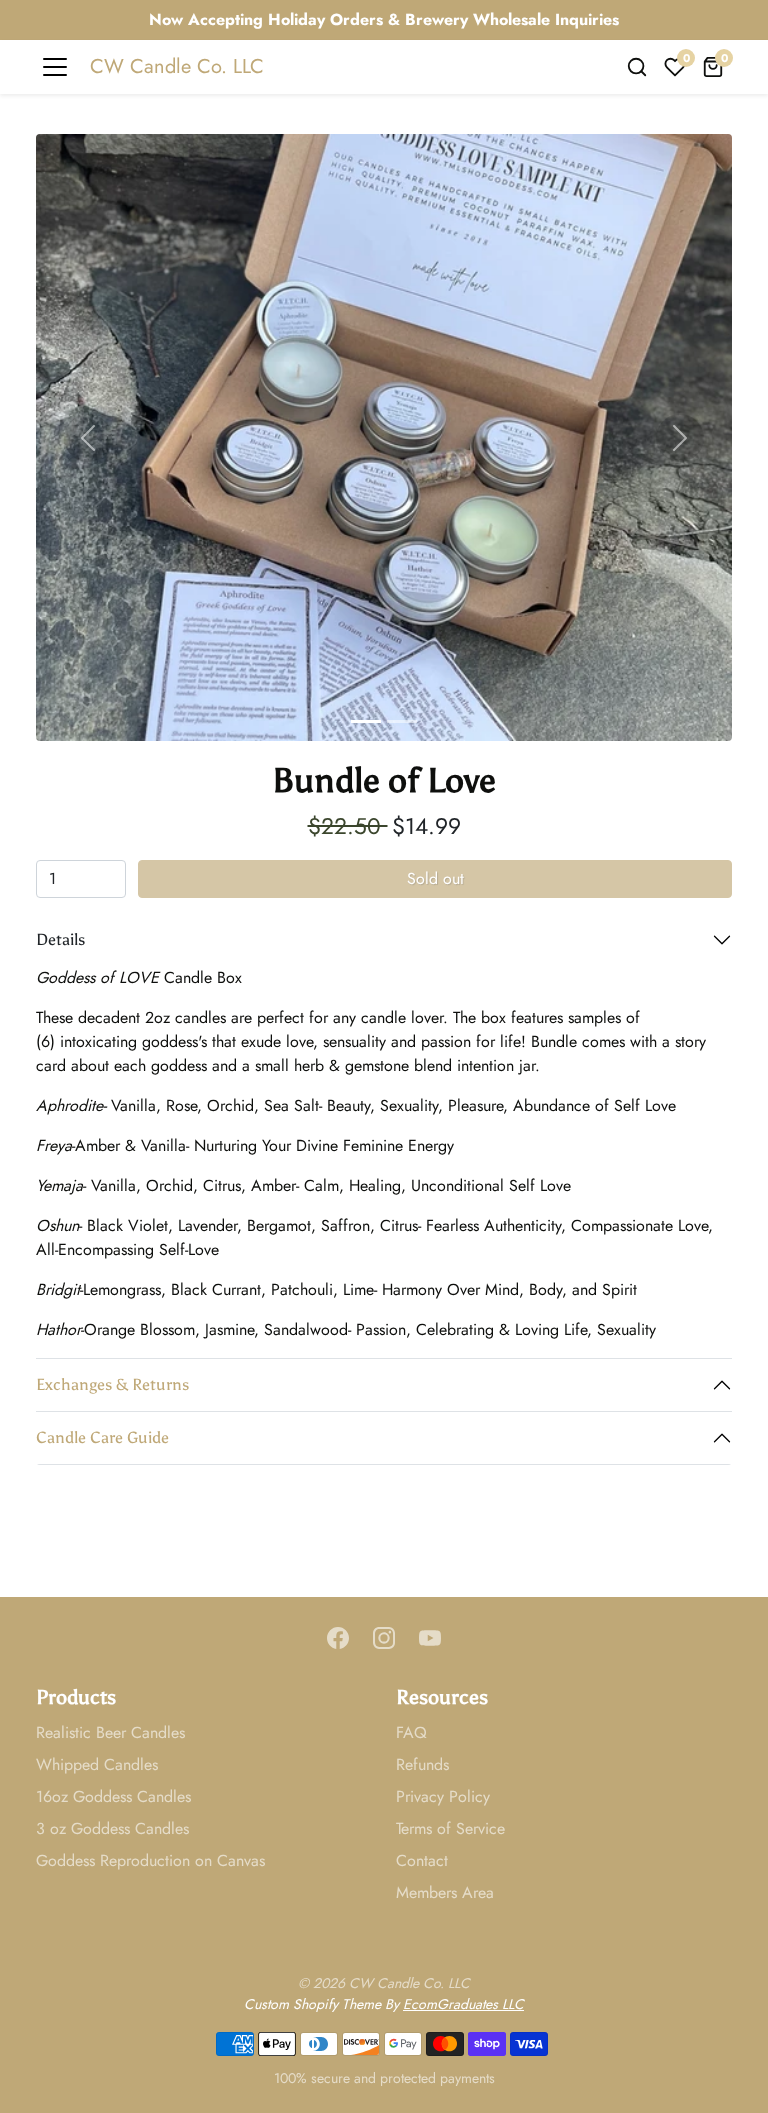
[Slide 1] (366, 721)
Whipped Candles (97, 1764)
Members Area (445, 1892)
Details (60, 939)
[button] (637, 67)
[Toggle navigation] (55, 67)
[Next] (680, 437)
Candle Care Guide (102, 1437)
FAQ (411, 1732)
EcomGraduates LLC (463, 2004)
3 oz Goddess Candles (112, 1828)
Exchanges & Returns (112, 1384)
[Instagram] (384, 1637)
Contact (422, 1860)
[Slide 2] (402, 721)
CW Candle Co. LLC (177, 66)
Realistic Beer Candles (110, 1732)
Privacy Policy (443, 1796)
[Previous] (88, 437)
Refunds (422, 1764)
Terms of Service (450, 1828)
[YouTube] (430, 1637)
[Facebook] (338, 1637)
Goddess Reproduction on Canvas (150, 1860)
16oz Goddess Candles (113, 1796)
